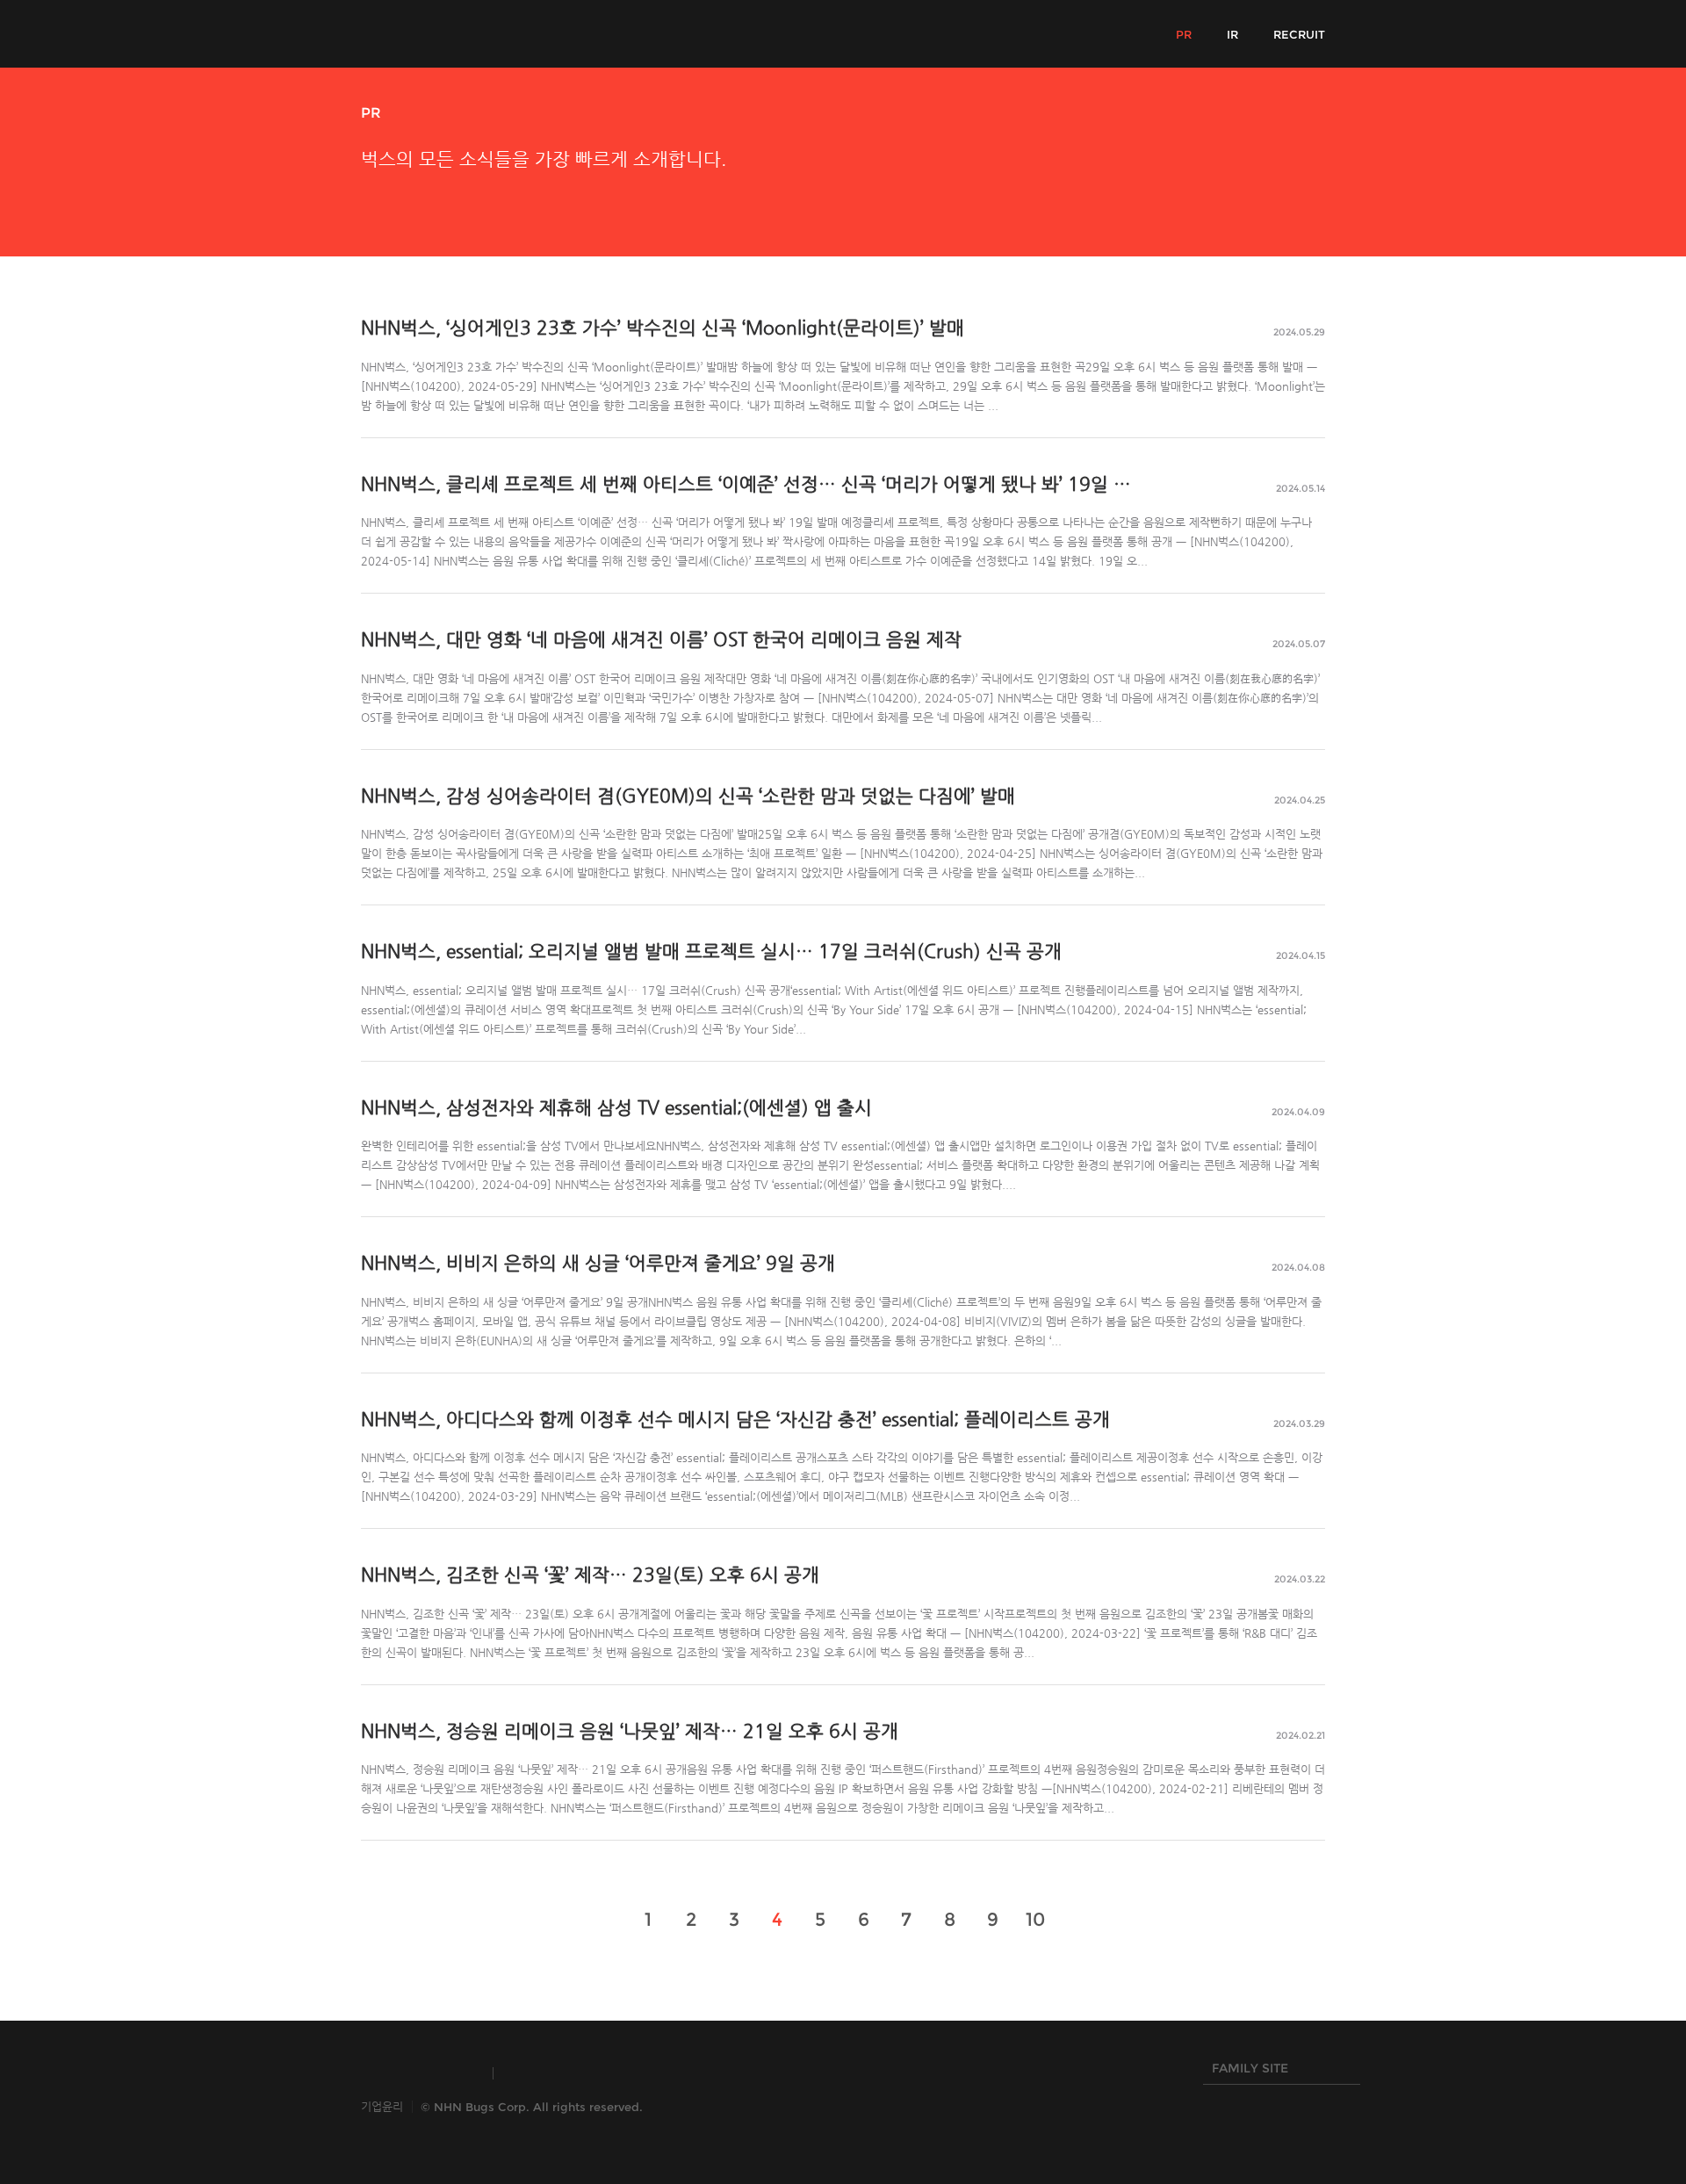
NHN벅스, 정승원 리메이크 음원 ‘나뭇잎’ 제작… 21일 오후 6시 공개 (630, 1731)
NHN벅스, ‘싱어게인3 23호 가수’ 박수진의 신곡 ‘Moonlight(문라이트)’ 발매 (663, 328)
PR (1184, 34)
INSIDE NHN (418, 2073)
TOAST (548, 2073)
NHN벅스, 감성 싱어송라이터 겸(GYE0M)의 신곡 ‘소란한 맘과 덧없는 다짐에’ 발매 (688, 796)
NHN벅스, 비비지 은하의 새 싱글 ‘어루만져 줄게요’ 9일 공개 (598, 1263)
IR (1232, 34)
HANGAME (655, 2073)
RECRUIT (1299, 34)
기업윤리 (382, 2106)
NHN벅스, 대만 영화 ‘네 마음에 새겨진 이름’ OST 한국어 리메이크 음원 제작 (661, 639)
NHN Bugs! (426, 33)
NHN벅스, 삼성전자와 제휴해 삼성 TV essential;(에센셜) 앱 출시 (616, 1107)
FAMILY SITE (1246, 2072)
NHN (755, 2073)
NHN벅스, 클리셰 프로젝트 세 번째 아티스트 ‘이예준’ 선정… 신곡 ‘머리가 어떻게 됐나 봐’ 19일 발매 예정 (775, 484)
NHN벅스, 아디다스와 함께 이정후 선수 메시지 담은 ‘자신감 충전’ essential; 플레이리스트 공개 (735, 1419)
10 (1035, 1919)
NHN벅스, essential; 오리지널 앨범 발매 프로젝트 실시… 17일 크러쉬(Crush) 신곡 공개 (711, 951)
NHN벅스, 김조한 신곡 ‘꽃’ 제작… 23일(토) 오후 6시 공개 (590, 1575)
